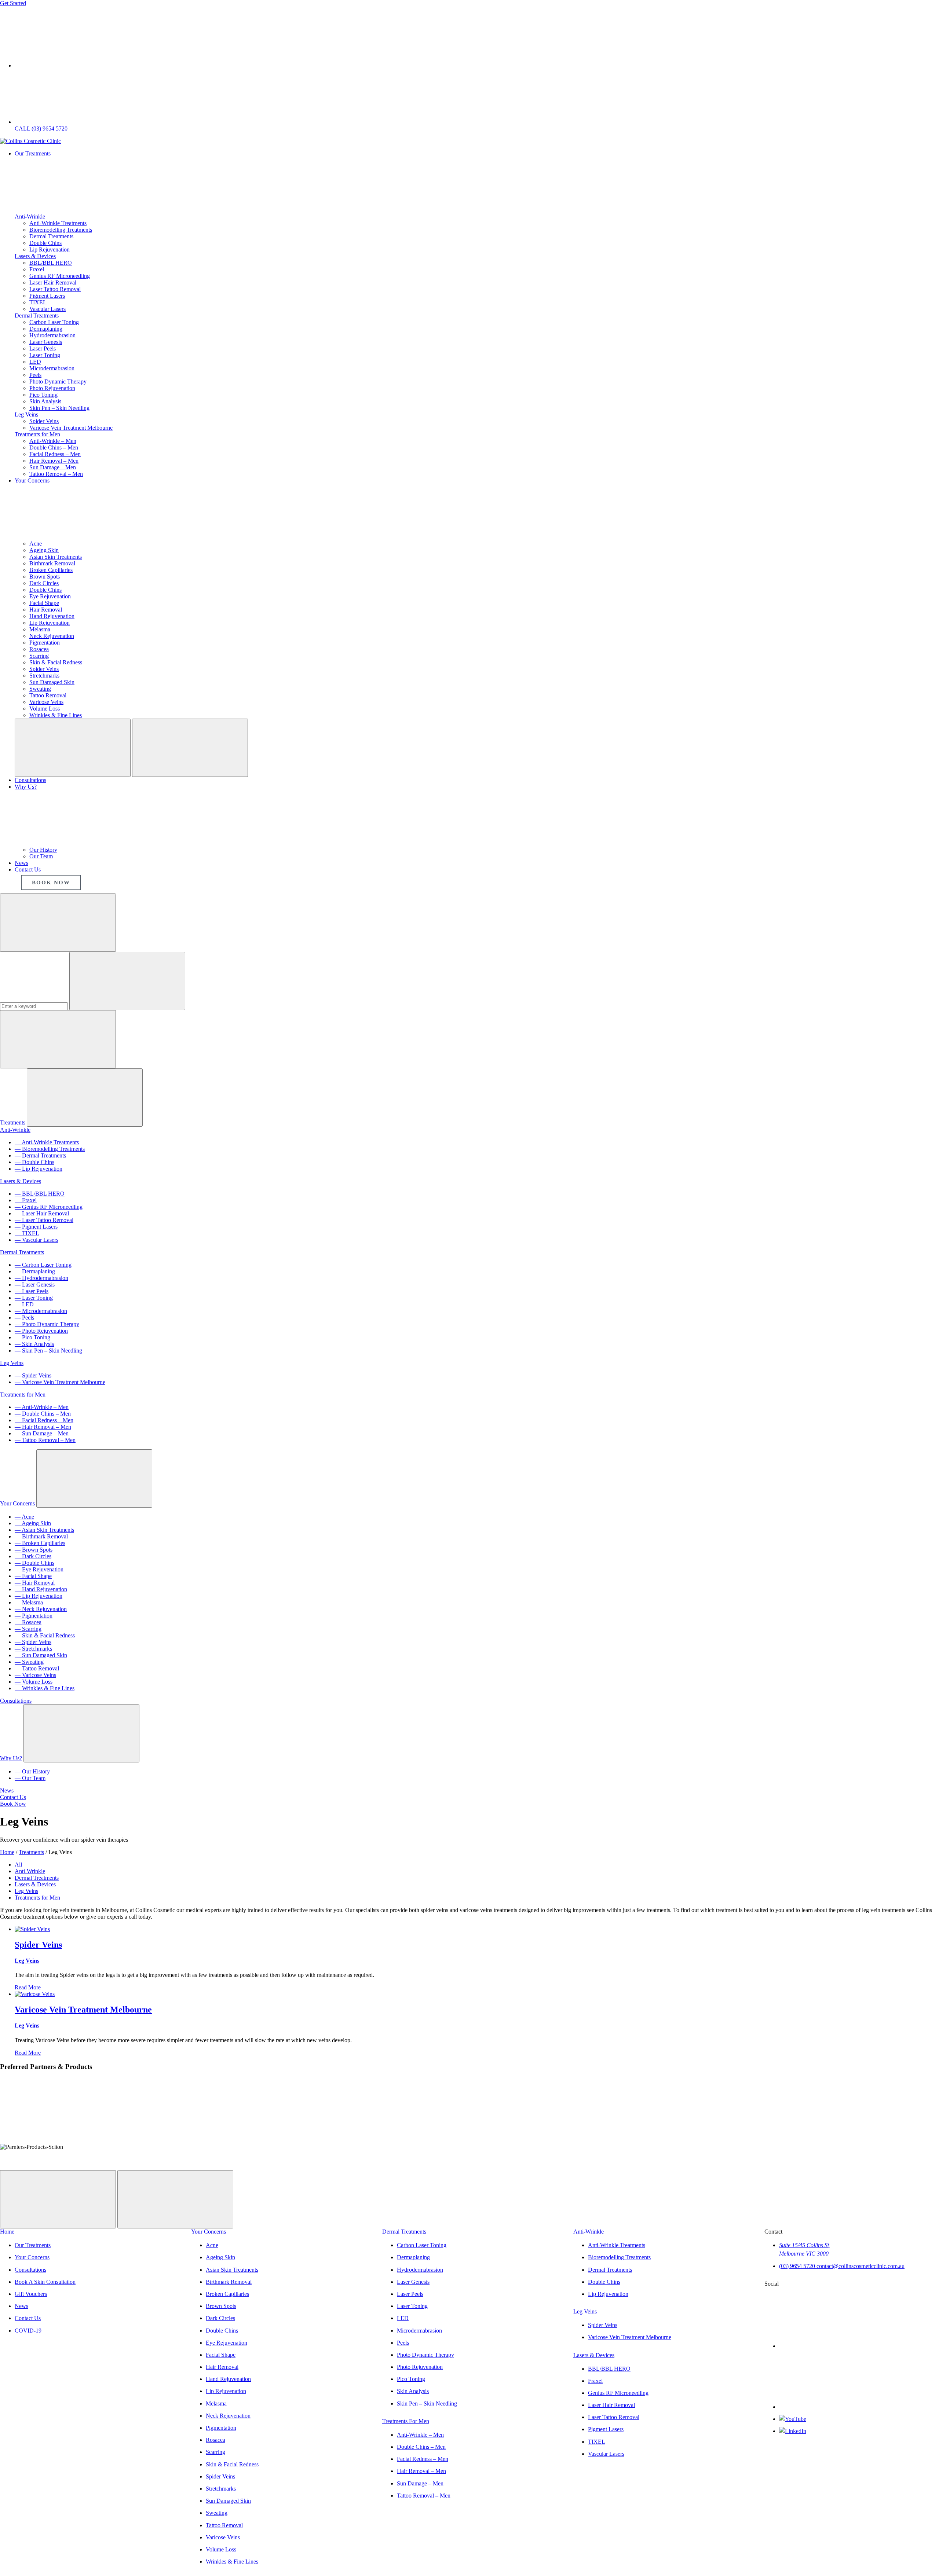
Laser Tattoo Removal (55, 289)
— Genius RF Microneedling (49, 1207)
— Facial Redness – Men (44, 1420)
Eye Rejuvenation (50, 596)
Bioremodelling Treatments (61, 230)
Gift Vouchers (31, 2294)
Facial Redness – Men (55, 454)
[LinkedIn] (793, 2431)
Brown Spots (45, 577)
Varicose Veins (46, 702)
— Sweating (29, 1662)
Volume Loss (45, 709)
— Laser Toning (34, 1298)
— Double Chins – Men (43, 1414)
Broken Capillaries (51, 570)
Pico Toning (43, 395)
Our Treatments (33, 2245)
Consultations (16, 1701)
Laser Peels (43, 348)
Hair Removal (46, 610)
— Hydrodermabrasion (41, 1278)
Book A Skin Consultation (45, 2282)
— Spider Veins (33, 1375)
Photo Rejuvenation (52, 388)
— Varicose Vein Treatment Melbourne (60, 1382)
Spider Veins (44, 421)
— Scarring (28, 1629)
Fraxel (37, 269)
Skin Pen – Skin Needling (59, 408)
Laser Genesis (46, 342)
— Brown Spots (34, 1550)
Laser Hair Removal (53, 282)
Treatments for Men (37, 434)
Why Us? (11, 1758)
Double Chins (45, 243)
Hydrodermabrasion (52, 335)
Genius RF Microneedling (60, 276)
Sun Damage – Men (53, 467)
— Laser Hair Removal (42, 1213)
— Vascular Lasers (36, 1240)
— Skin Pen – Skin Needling (48, 1351)
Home (7, 2232)
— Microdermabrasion (41, 1311)
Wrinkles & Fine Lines (56, 715)
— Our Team (30, 1778)
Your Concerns (17, 1503)
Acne (36, 544)
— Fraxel (26, 1200)
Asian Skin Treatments (56, 557)
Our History (43, 850)
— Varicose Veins (35, 1675)
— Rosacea (28, 1622)
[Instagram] (834, 2407)
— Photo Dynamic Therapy (47, 1324)
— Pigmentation (34, 1616)
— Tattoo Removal (37, 1668)
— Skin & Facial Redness (45, 1635)
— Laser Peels (32, 1291)
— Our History (32, 1771)
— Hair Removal (35, 1583)
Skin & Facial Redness (56, 662)
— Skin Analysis (34, 1344)
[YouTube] (793, 2419)
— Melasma (29, 1602)
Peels (35, 375)
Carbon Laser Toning (54, 322)
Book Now (13, 1804)
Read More (28, 1987)
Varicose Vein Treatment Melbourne (71, 428)
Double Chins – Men (54, 447)
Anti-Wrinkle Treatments (58, 223)
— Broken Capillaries (40, 1543)
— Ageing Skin (33, 1523)
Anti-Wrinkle (30, 216)
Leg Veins (26, 414)
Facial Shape (44, 603)
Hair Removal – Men (54, 461)
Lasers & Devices (35, 256)
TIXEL (38, 302)
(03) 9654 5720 (798, 2266)
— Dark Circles (33, 1556)
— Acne (24, 1517)
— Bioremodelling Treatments (50, 1149)
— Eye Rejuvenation (39, 1569)
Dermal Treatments (51, 236)
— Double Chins (34, 1162)
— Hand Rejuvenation (41, 1589)
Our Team (41, 856)
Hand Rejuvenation (52, 616)
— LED (24, 1304)
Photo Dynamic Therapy (58, 381)
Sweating (40, 689)
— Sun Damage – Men (42, 1433)
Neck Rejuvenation (52, 636)
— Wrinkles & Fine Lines (45, 1688)
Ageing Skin (44, 550)
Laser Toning (45, 355)
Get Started (13, 3)
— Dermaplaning (35, 1271)
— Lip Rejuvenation (39, 1169)
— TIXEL (27, 1233)
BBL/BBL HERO (51, 263)
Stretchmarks (44, 676)
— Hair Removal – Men (43, 1427)
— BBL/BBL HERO (40, 1194)
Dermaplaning (46, 329)
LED (35, 362)
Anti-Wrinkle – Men (53, 441)
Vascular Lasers (48, 309)
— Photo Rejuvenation (41, 1331)
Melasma (40, 629)
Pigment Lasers (47, 296)
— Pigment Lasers (36, 1227)
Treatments (13, 1122)
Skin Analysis (45, 401)
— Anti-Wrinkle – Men (42, 1407)
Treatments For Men (406, 2421)
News (7, 1790)
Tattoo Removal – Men (56, 474)
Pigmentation (45, 643)
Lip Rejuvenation (50, 249)
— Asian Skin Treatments (44, 1530)
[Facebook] (834, 2346)
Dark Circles (44, 583)
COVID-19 (28, 2331)
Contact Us (13, 1797)
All (18, 1865)
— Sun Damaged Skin (41, 1655)
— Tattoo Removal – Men (45, 1440)
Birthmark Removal (52, 563)
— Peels (24, 1318)
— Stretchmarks (33, 1649)
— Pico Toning (32, 1337)
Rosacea (39, 649)
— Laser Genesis (35, 1285)
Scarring (39, 656)
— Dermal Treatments (40, 1155)
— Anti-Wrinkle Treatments (47, 1142)
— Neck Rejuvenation (41, 1609)
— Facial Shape (33, 1576)
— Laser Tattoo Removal (44, 1220)
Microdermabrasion (52, 368)
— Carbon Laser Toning (43, 1265)
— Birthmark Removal (41, 1536)
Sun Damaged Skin (52, 682)
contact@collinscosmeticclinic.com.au (861, 2266)
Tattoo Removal (48, 695)
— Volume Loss (34, 1682)
